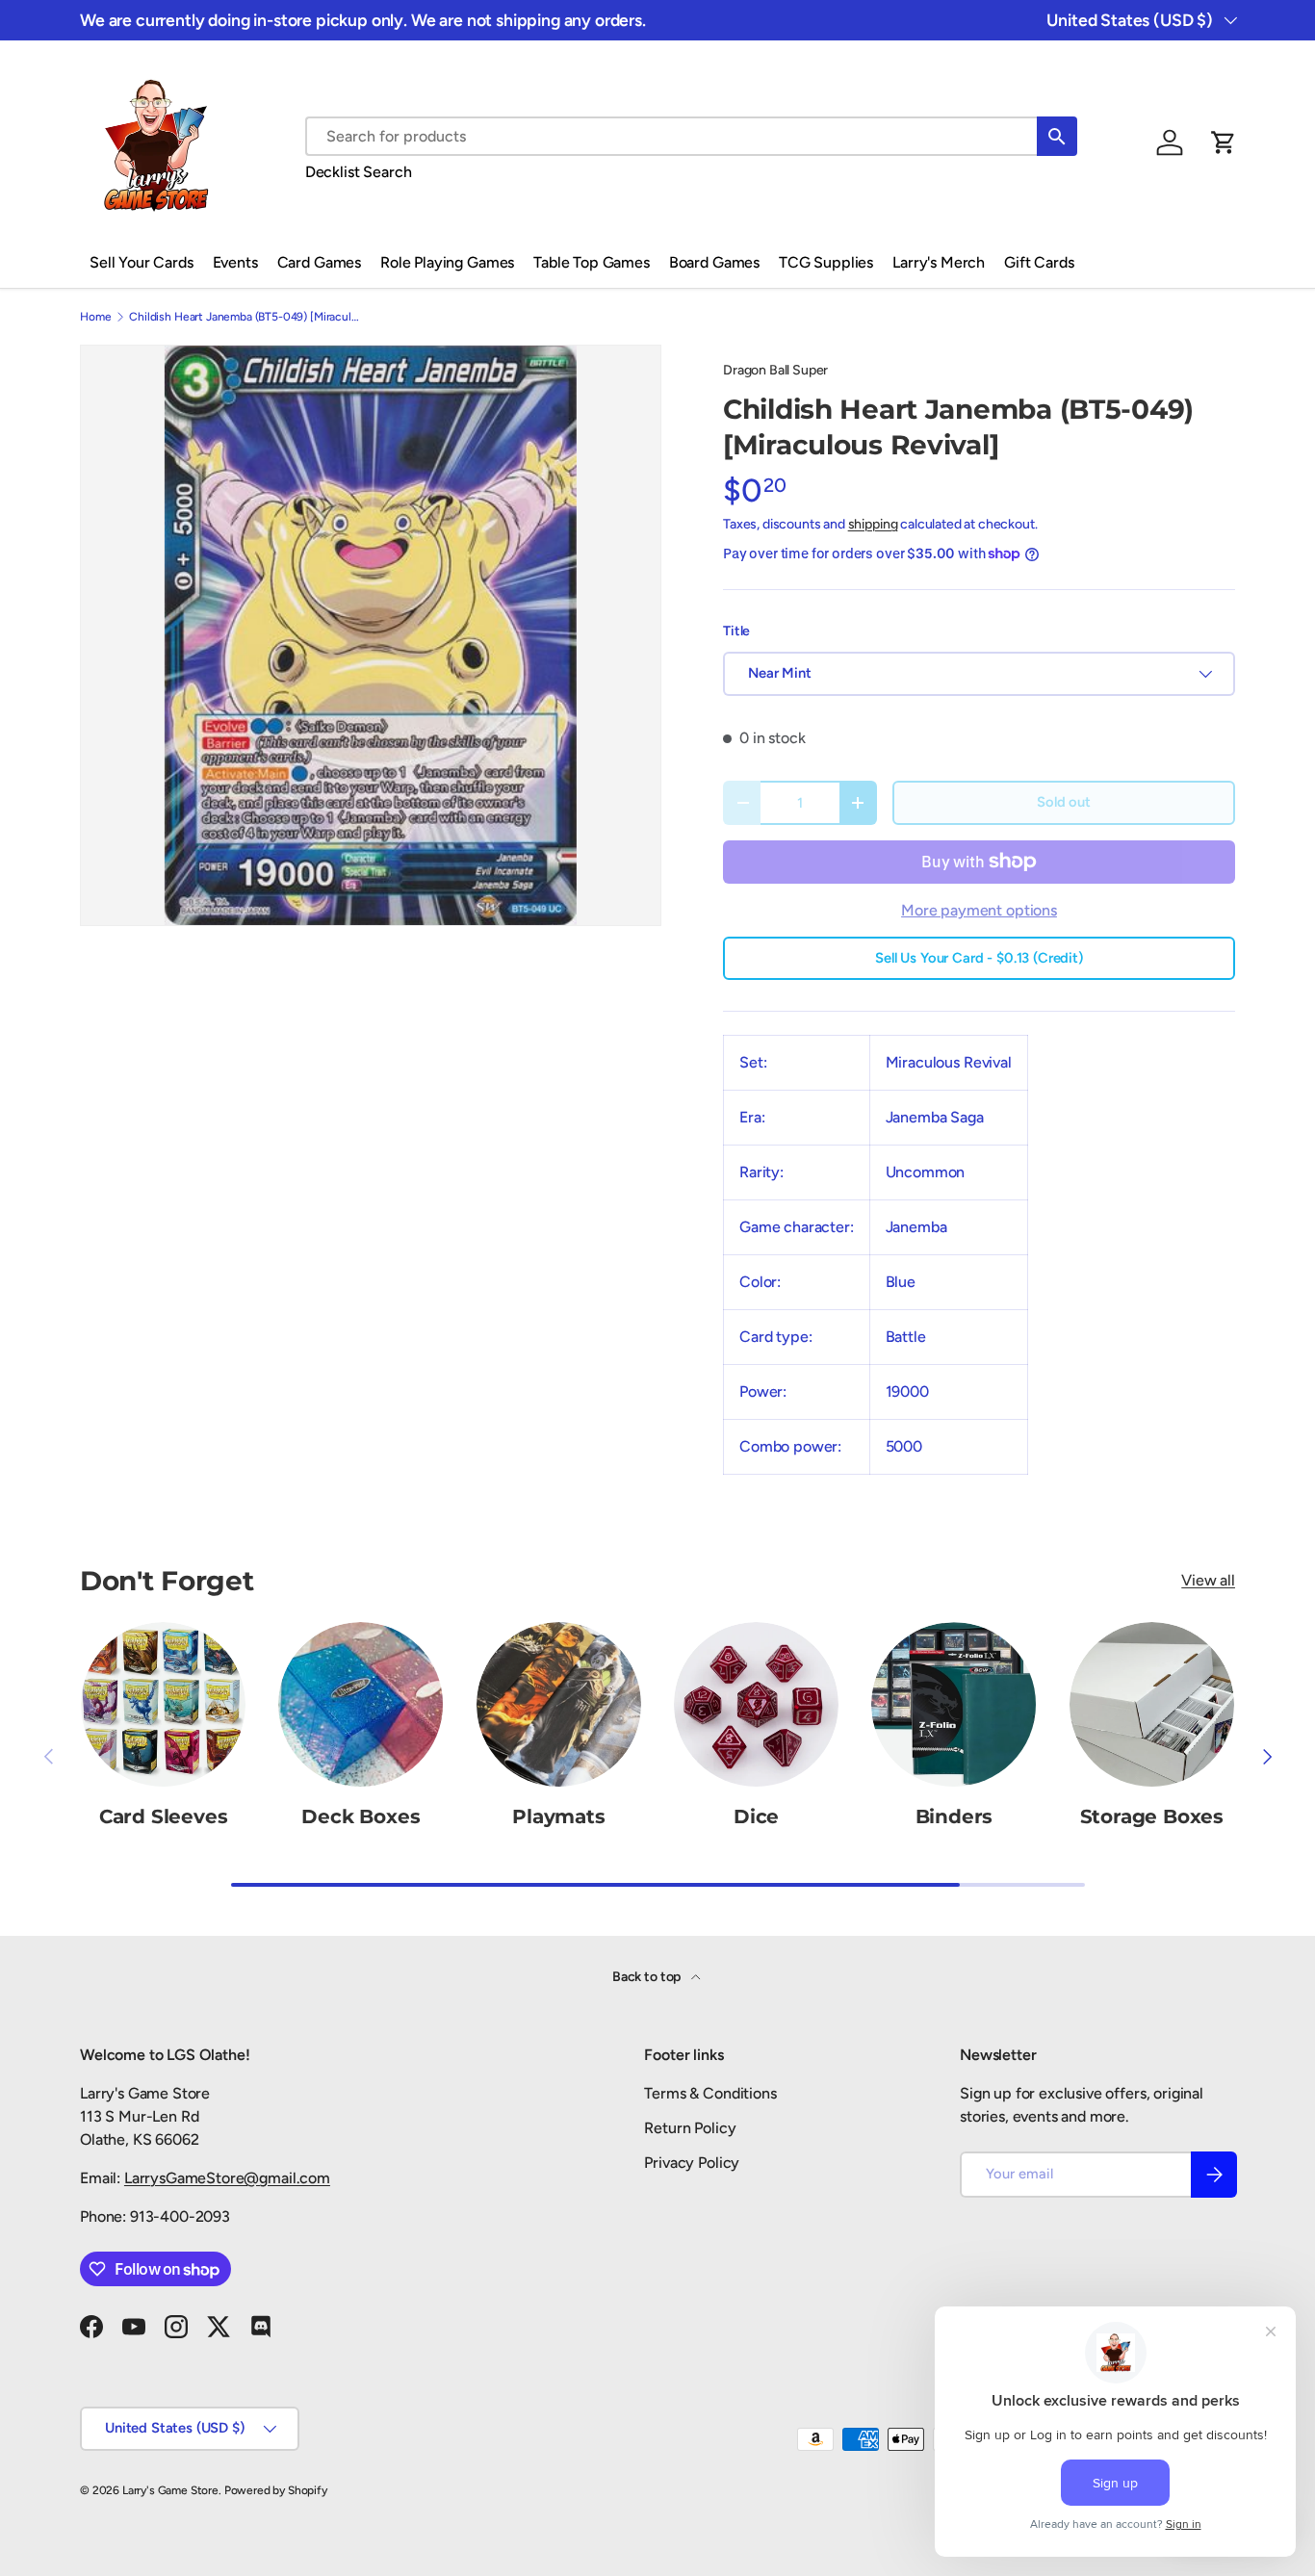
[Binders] (954, 1704)
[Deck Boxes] (361, 1704)
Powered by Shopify (276, 2490)
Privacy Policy (692, 2163)
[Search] (1057, 136)
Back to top (648, 1977)
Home (95, 317)
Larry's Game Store (170, 2490)
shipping (873, 524)
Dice (756, 1816)
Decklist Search (359, 172)
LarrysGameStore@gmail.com (227, 2178)
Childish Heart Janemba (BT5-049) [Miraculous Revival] (245, 317)
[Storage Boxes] (1152, 1704)
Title (736, 631)
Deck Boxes (361, 1816)
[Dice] (756, 1704)
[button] (1224, 142)
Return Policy (690, 2128)
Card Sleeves (164, 1816)
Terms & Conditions (710, 2093)
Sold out (1064, 802)
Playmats (558, 1816)
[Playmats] (559, 1704)
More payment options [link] (979, 910)
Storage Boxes (1152, 1816)
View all (1208, 1580)
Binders (954, 1816)
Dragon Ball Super (775, 370)
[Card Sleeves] (163, 1704)
